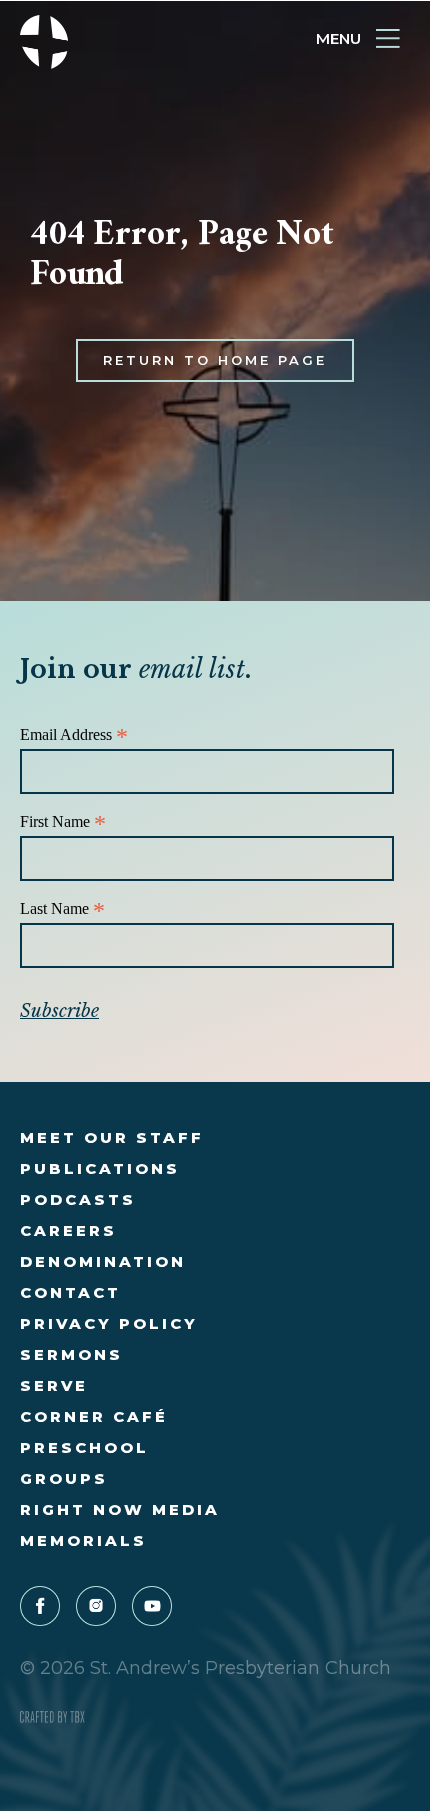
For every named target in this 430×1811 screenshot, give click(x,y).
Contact (70, 1292)
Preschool (84, 1447)
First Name (63, 822)
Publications (100, 1168)
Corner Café (94, 1416)
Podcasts (78, 1199)
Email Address (74, 735)
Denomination (103, 1261)
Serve (54, 1385)
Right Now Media (120, 1509)
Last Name (62, 909)
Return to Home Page (215, 360)
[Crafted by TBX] (52, 1718)
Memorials (83, 1540)
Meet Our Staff (112, 1137)
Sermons (71, 1354)
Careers (68, 1230)
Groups (64, 1478)
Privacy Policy (109, 1323)
